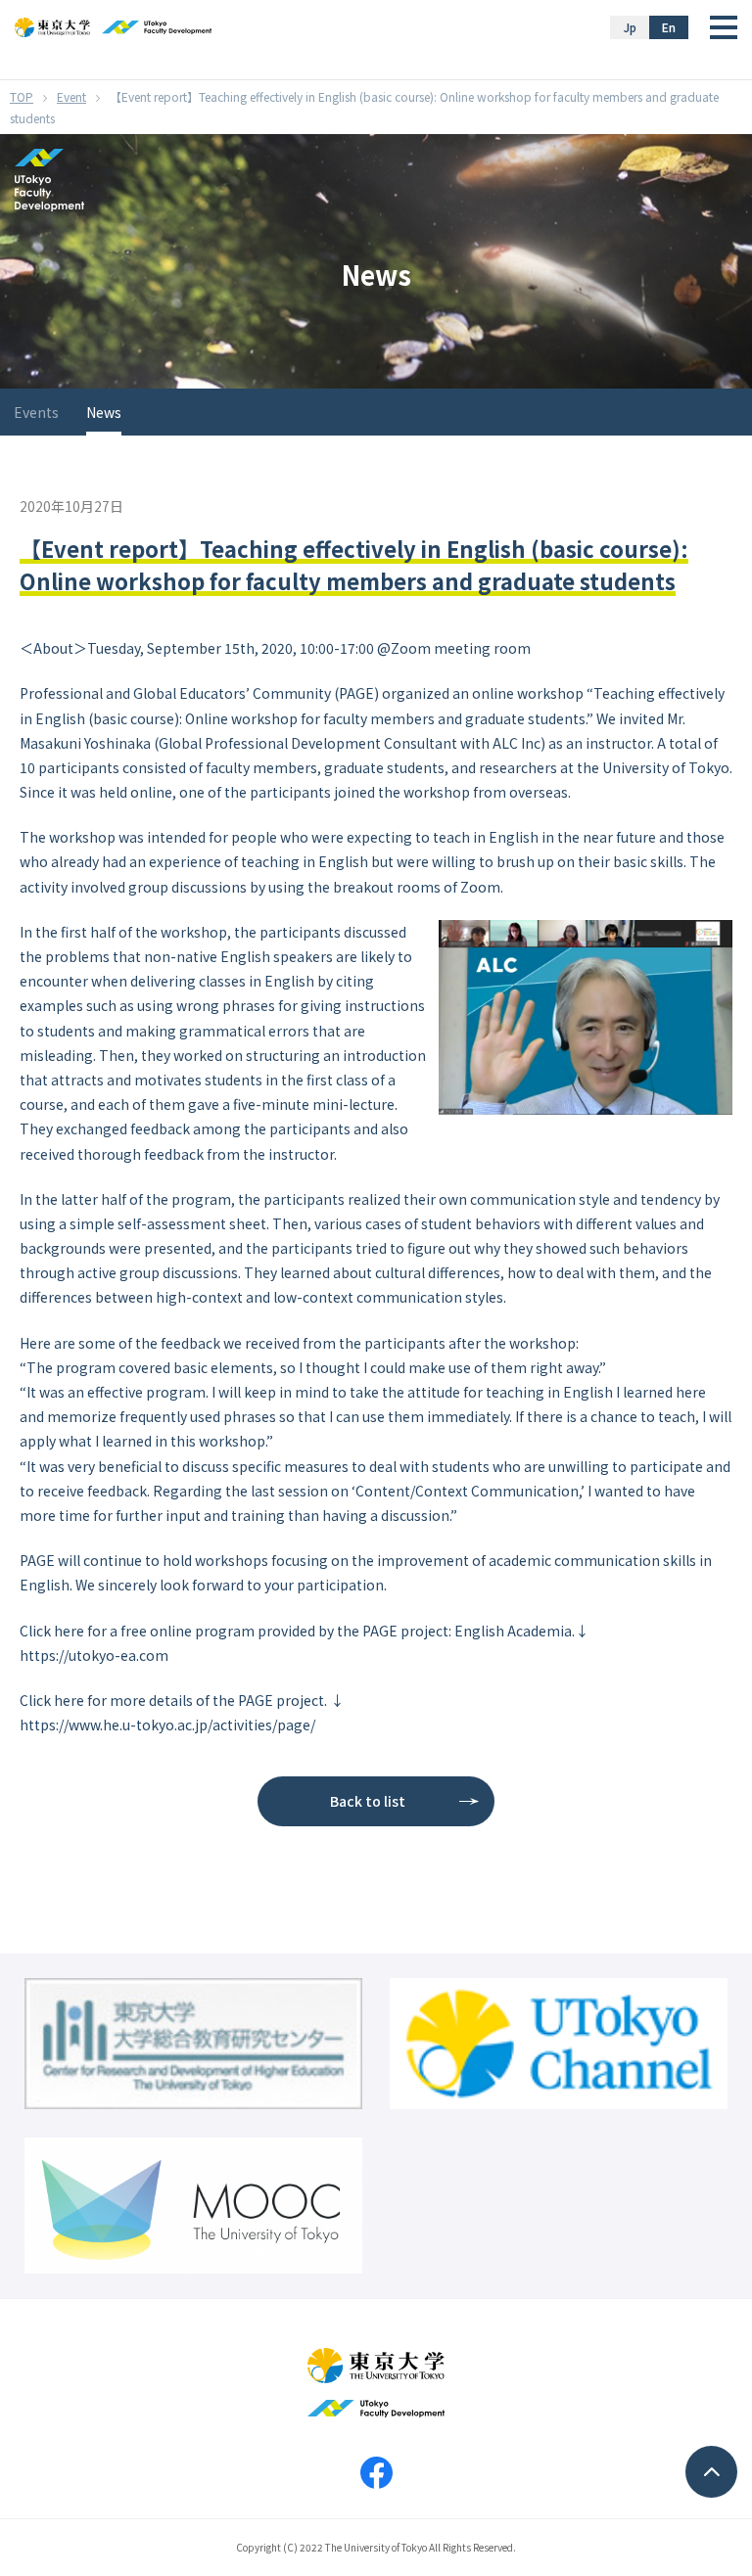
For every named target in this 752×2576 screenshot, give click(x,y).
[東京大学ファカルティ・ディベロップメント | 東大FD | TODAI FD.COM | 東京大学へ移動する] (22, 96)
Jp (630, 27)
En (669, 27)
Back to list (368, 1801)
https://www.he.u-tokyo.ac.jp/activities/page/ (167, 1725)
